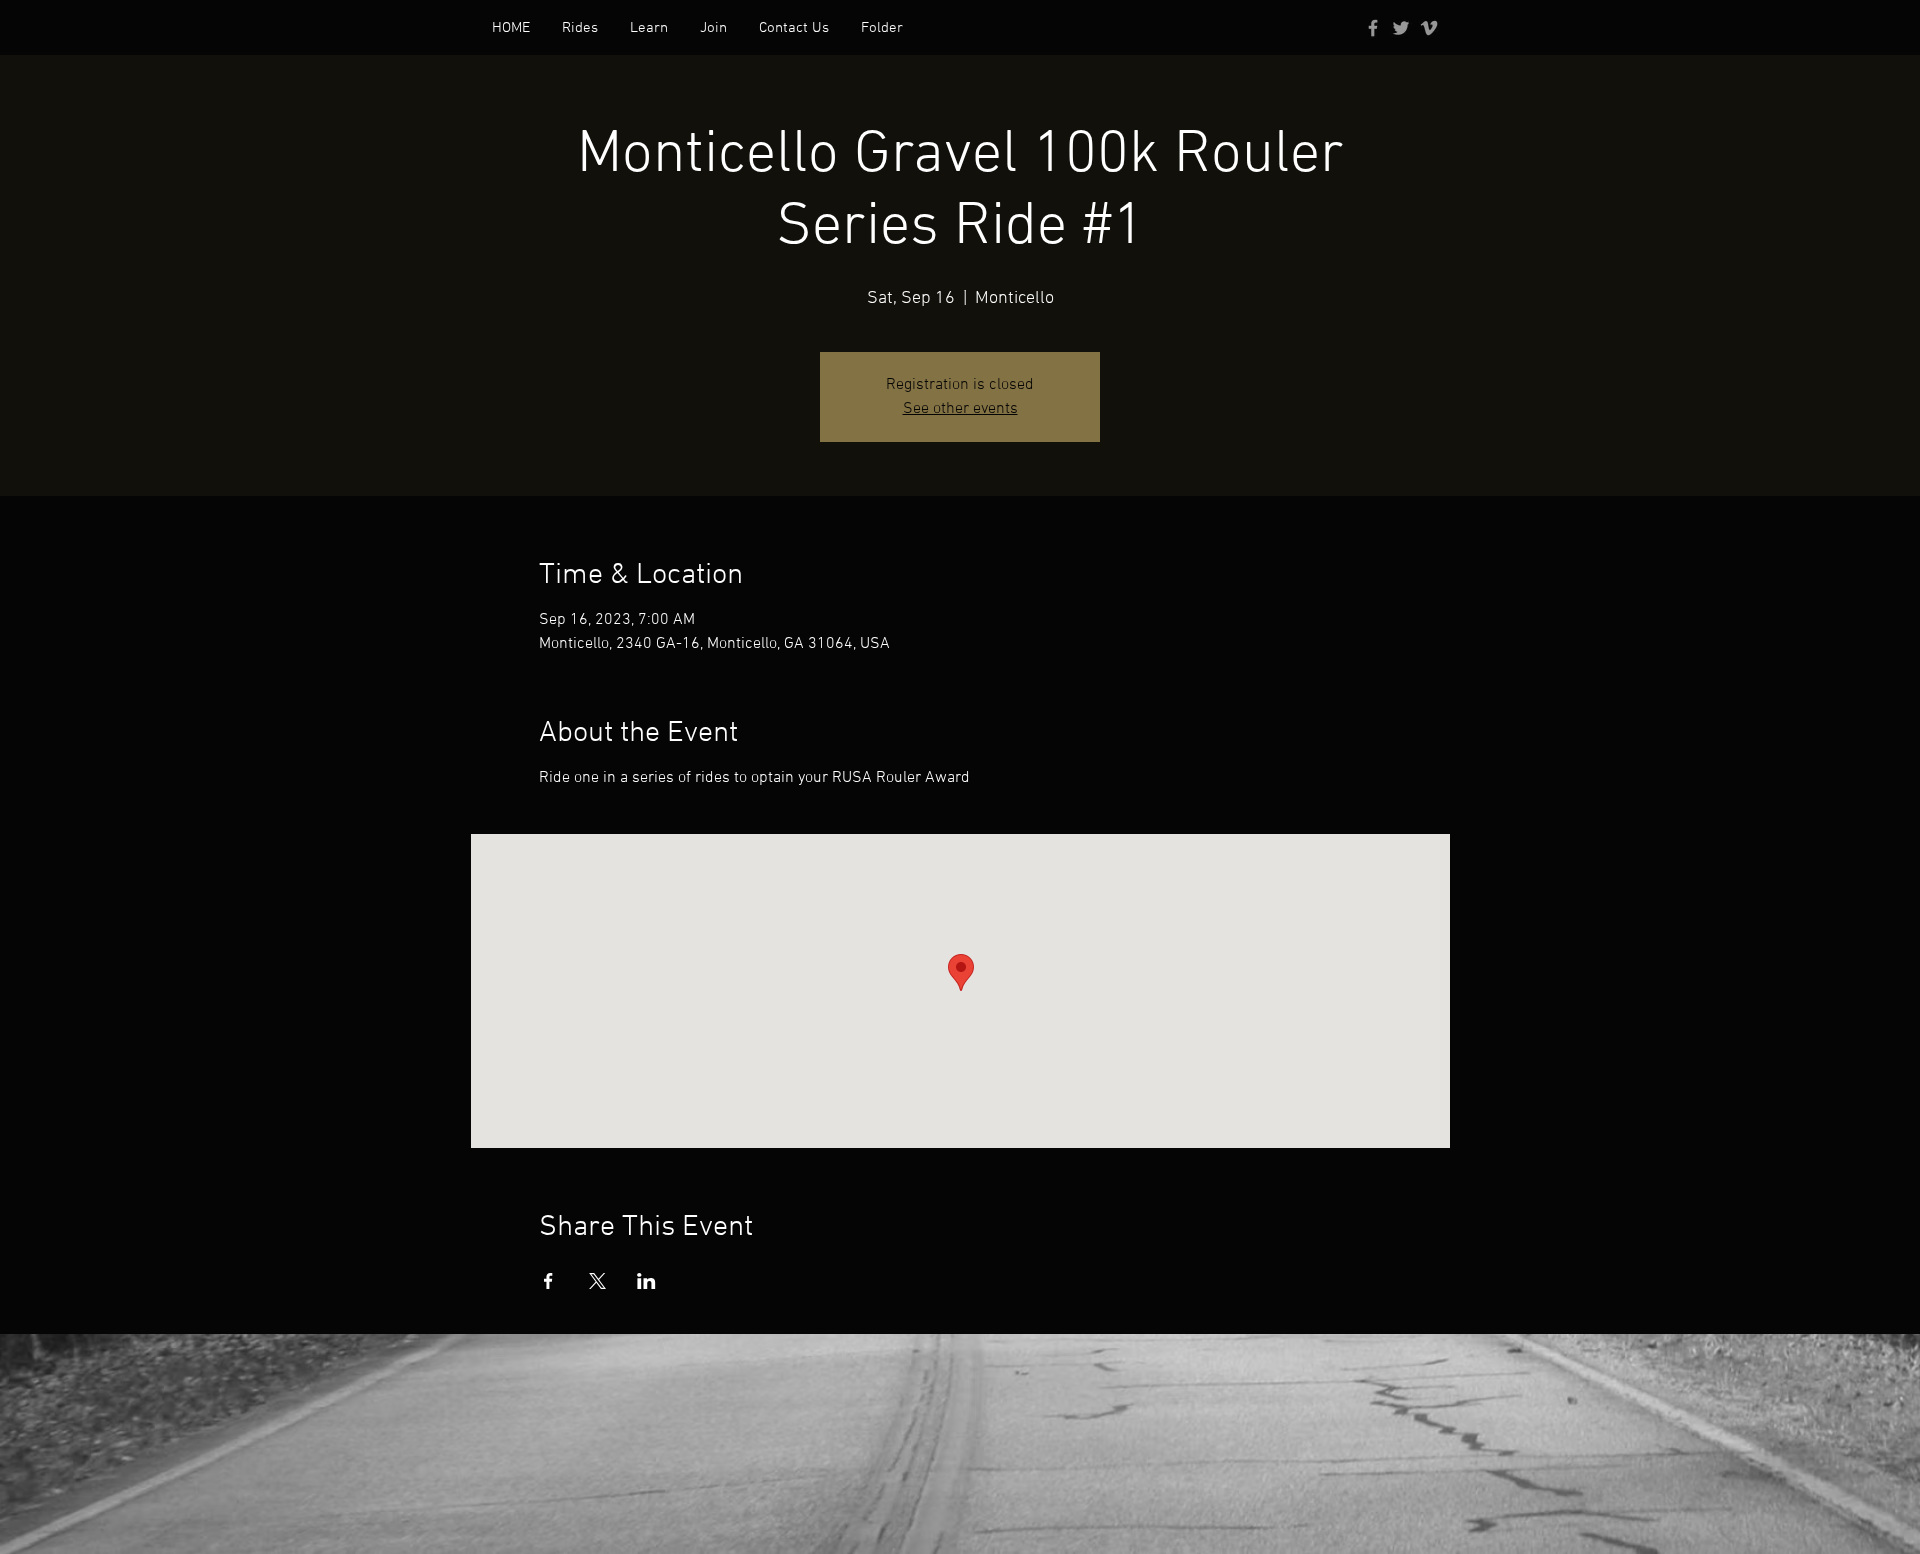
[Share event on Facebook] (548, 1281)
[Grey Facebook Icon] (1373, 28)
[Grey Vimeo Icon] (1429, 28)
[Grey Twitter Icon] (1401, 28)
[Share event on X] (597, 1281)
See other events (960, 409)
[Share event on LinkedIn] (646, 1281)
